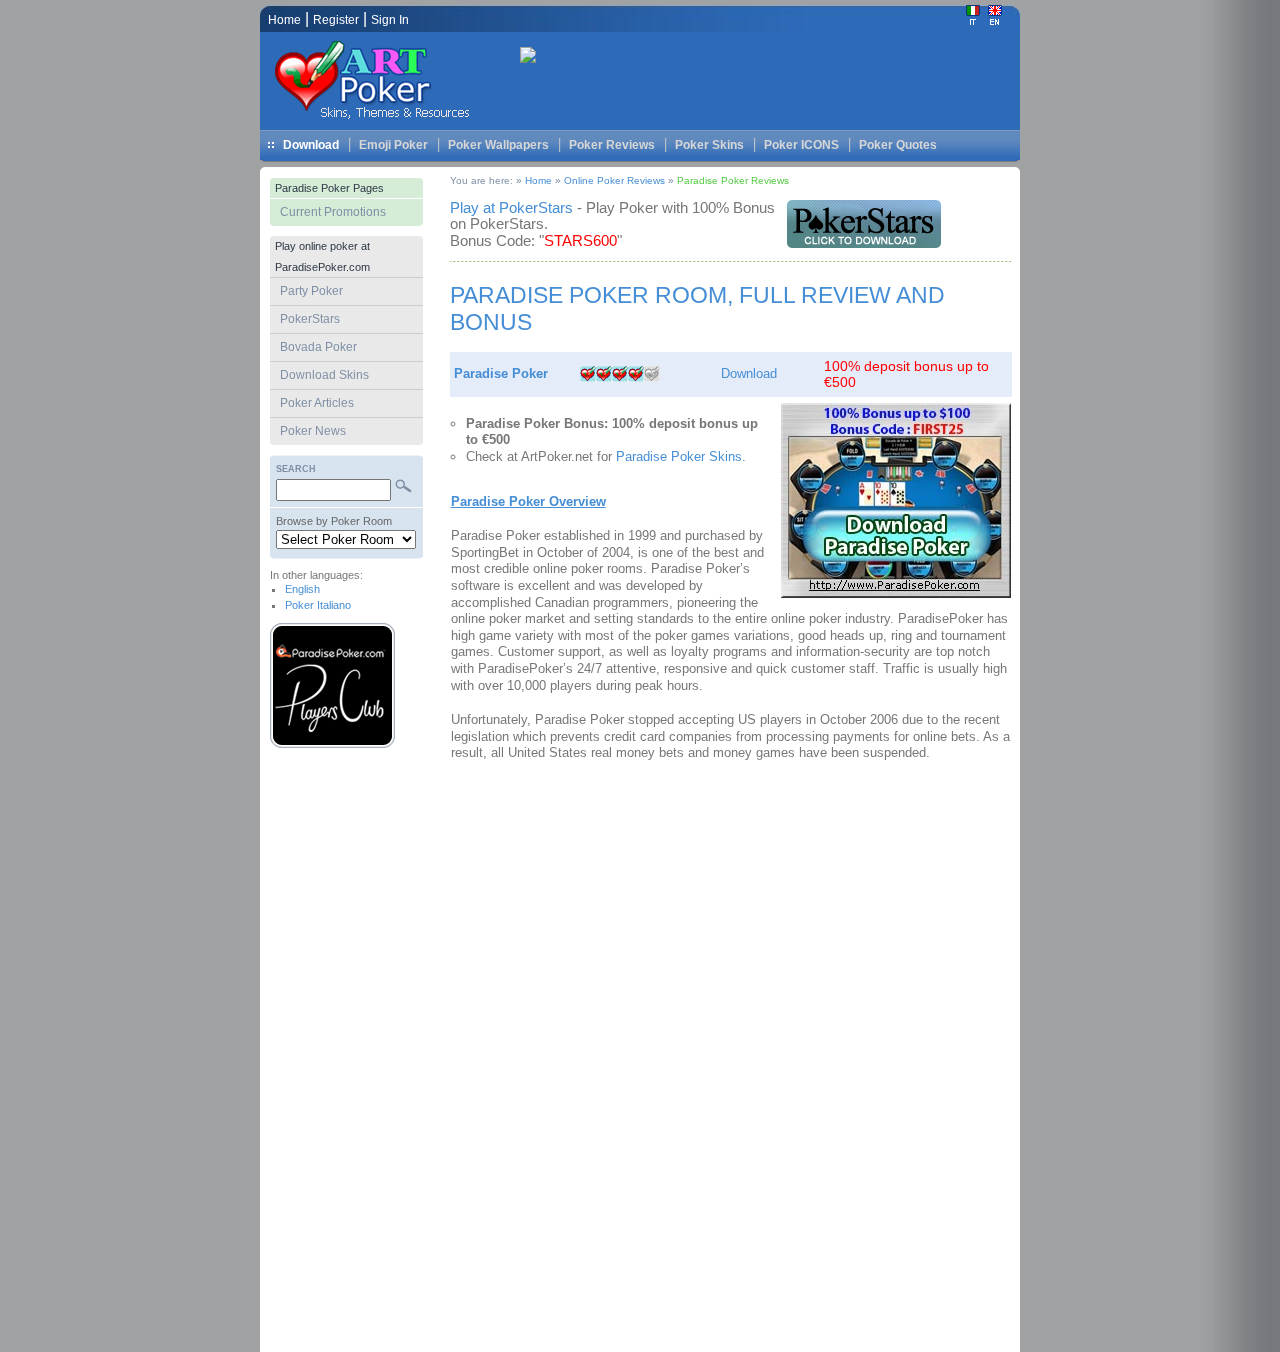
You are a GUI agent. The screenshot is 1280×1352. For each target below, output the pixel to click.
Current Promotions (333, 212)
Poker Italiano (318, 605)
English (302, 589)
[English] (995, 21)
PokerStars (310, 319)
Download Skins (324, 375)
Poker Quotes (898, 145)
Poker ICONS (801, 145)
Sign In (390, 20)
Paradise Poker (501, 373)
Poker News (313, 431)
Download (311, 145)
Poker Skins (709, 145)
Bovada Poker (318, 347)
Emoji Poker (393, 145)
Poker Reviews (612, 145)
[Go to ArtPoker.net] (380, 120)
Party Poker (311, 291)
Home (538, 180)
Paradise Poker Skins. (681, 456)
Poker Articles (317, 403)
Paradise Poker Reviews (733, 180)
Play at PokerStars (511, 207)
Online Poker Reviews (614, 180)
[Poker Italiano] (973, 21)
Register (336, 20)
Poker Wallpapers (498, 145)
